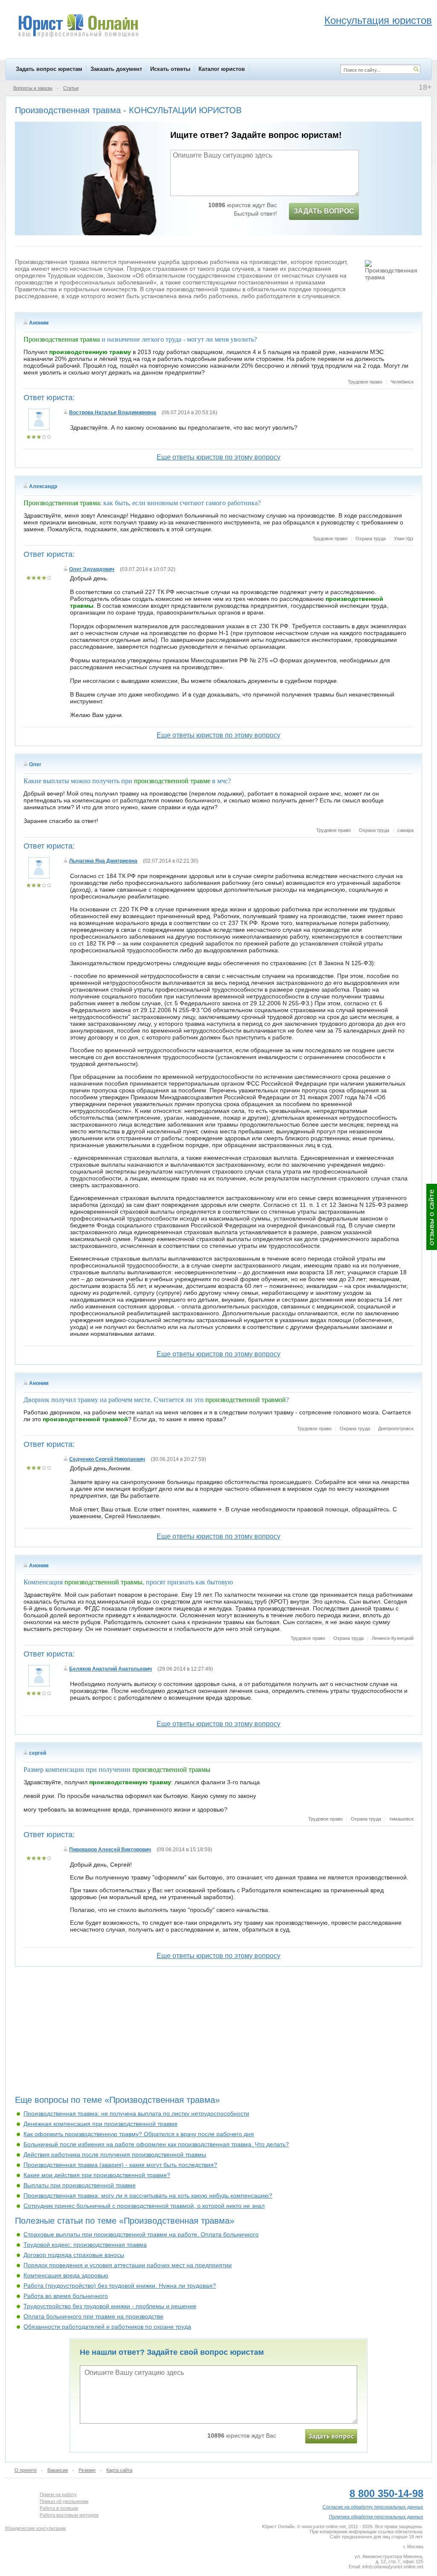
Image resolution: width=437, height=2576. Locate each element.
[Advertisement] (218, 2034)
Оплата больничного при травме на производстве (93, 2316)
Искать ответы (170, 69)
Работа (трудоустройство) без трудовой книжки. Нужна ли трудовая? (120, 2286)
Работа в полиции (59, 2508)
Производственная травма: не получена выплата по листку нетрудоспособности (136, 2113)
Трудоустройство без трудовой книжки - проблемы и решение (110, 2306)
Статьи (71, 88)
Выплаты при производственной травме (80, 2185)
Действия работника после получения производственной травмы (115, 2154)
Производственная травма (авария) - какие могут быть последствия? (120, 2165)
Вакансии (58, 2470)
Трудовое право (365, 382)
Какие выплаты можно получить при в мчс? (127, 781)
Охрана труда (371, 539)
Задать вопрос (324, 211)
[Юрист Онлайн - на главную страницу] (78, 27)
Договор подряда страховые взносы (74, 2255)
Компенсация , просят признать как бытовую (128, 1582)
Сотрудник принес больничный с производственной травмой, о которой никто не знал (144, 2206)
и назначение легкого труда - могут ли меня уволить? (140, 339)
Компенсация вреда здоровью (66, 2275)
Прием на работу (58, 2494)
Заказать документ (116, 69)
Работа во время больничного (66, 2296)
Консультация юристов (378, 20)
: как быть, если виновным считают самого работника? (142, 503)
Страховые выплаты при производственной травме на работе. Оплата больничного (141, 2234)
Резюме (87, 2470)
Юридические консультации (35, 2528)
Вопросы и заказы (33, 88)
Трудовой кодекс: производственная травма (85, 2245)
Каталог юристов (222, 69)
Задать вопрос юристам (49, 69)
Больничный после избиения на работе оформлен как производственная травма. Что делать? (156, 2144)
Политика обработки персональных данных (376, 2517)
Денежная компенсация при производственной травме (101, 2124)
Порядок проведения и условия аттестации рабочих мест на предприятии (128, 2265)
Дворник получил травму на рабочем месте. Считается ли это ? (156, 1400)
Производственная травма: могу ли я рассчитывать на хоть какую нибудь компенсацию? (148, 2195)
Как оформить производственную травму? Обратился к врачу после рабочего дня (139, 2134)
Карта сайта (119, 2470)
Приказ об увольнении (64, 2501)
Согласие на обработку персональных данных (373, 2507)
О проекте (26, 2470)
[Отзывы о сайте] (432, 1217)
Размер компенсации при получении (117, 1770)
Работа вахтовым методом (69, 2515)
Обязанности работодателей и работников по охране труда (107, 2327)
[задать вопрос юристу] (331, 2436)
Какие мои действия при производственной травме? (97, 2175)
